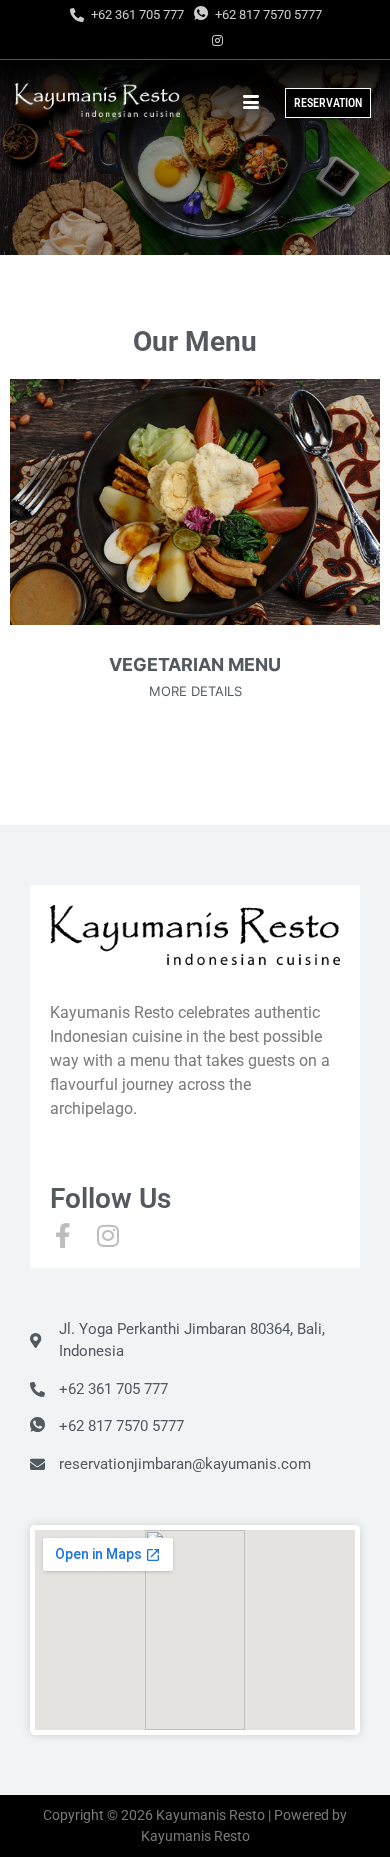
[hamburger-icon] (250, 103)
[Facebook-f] (62, 1235)
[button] (145, 741)
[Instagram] (218, 40)
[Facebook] (183, 40)
